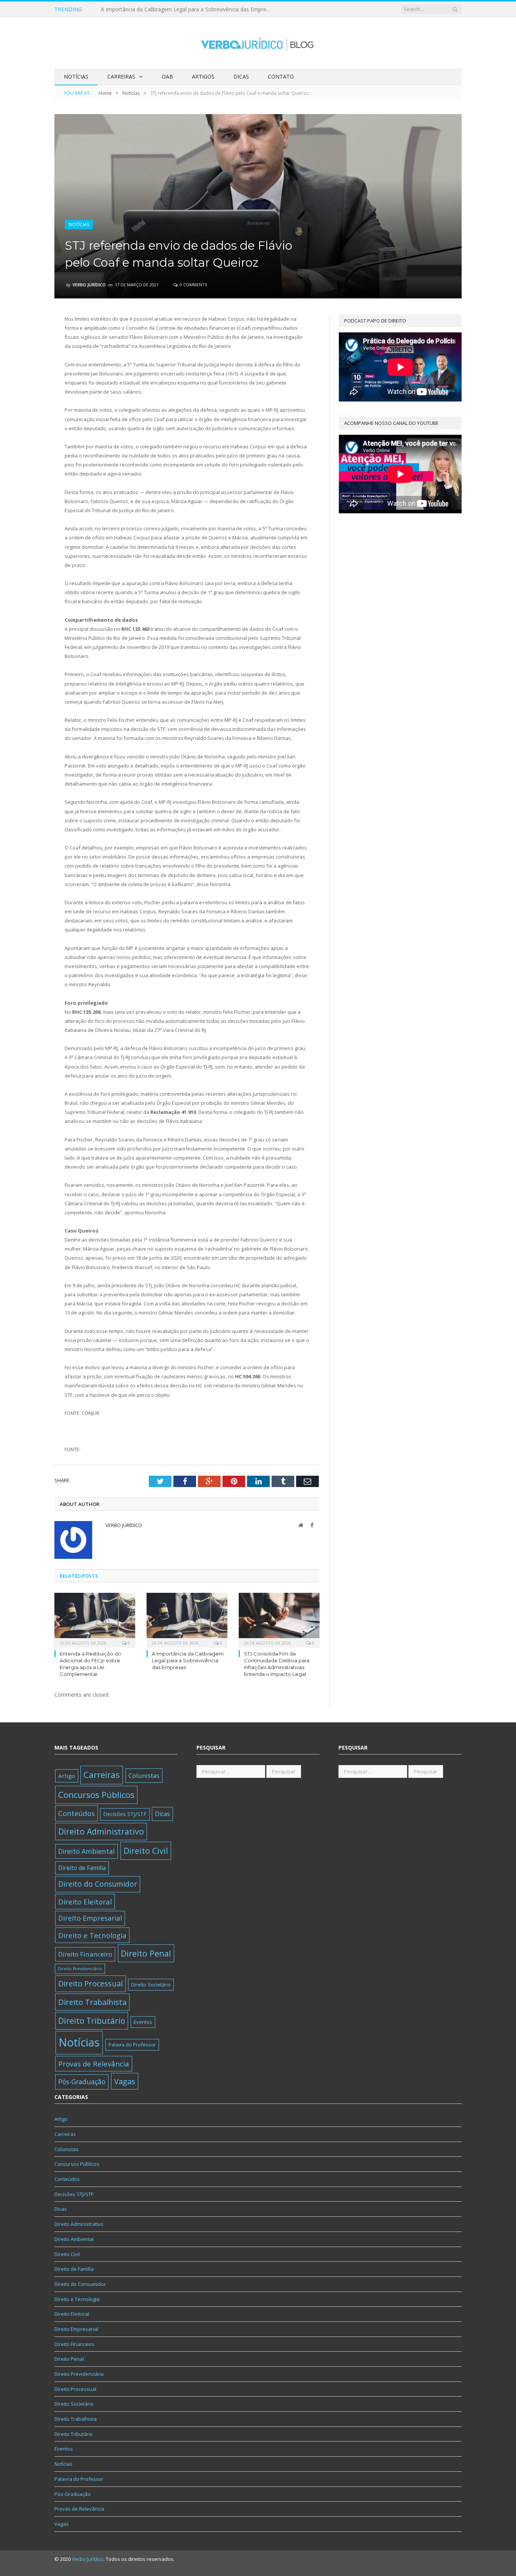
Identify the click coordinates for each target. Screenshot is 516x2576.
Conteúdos (76, 1813)
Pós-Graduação (82, 2082)
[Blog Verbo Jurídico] (258, 43)
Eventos (143, 2022)
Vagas (125, 2081)
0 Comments (193, 285)
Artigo (67, 1776)
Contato (281, 76)
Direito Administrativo (101, 1831)
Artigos (203, 76)
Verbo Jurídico (89, 285)
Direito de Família (82, 1868)
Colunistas (144, 1775)
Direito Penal (146, 1953)
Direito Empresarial (90, 1918)
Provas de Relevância (94, 2064)
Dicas (241, 76)
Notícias (76, 76)
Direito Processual (90, 1984)
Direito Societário (151, 1985)
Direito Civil (146, 1851)
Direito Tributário (92, 2021)
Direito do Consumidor (98, 1884)
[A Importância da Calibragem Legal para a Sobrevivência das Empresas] (187, 1619)
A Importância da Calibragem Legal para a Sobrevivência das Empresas (188, 9)
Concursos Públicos (96, 1795)
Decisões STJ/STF (125, 1814)
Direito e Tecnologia (92, 1935)
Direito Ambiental (87, 1851)
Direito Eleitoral (85, 1902)
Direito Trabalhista (92, 2002)
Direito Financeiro (85, 1954)
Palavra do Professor (132, 2045)
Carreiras (121, 76)
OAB (167, 76)
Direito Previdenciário (80, 1969)
